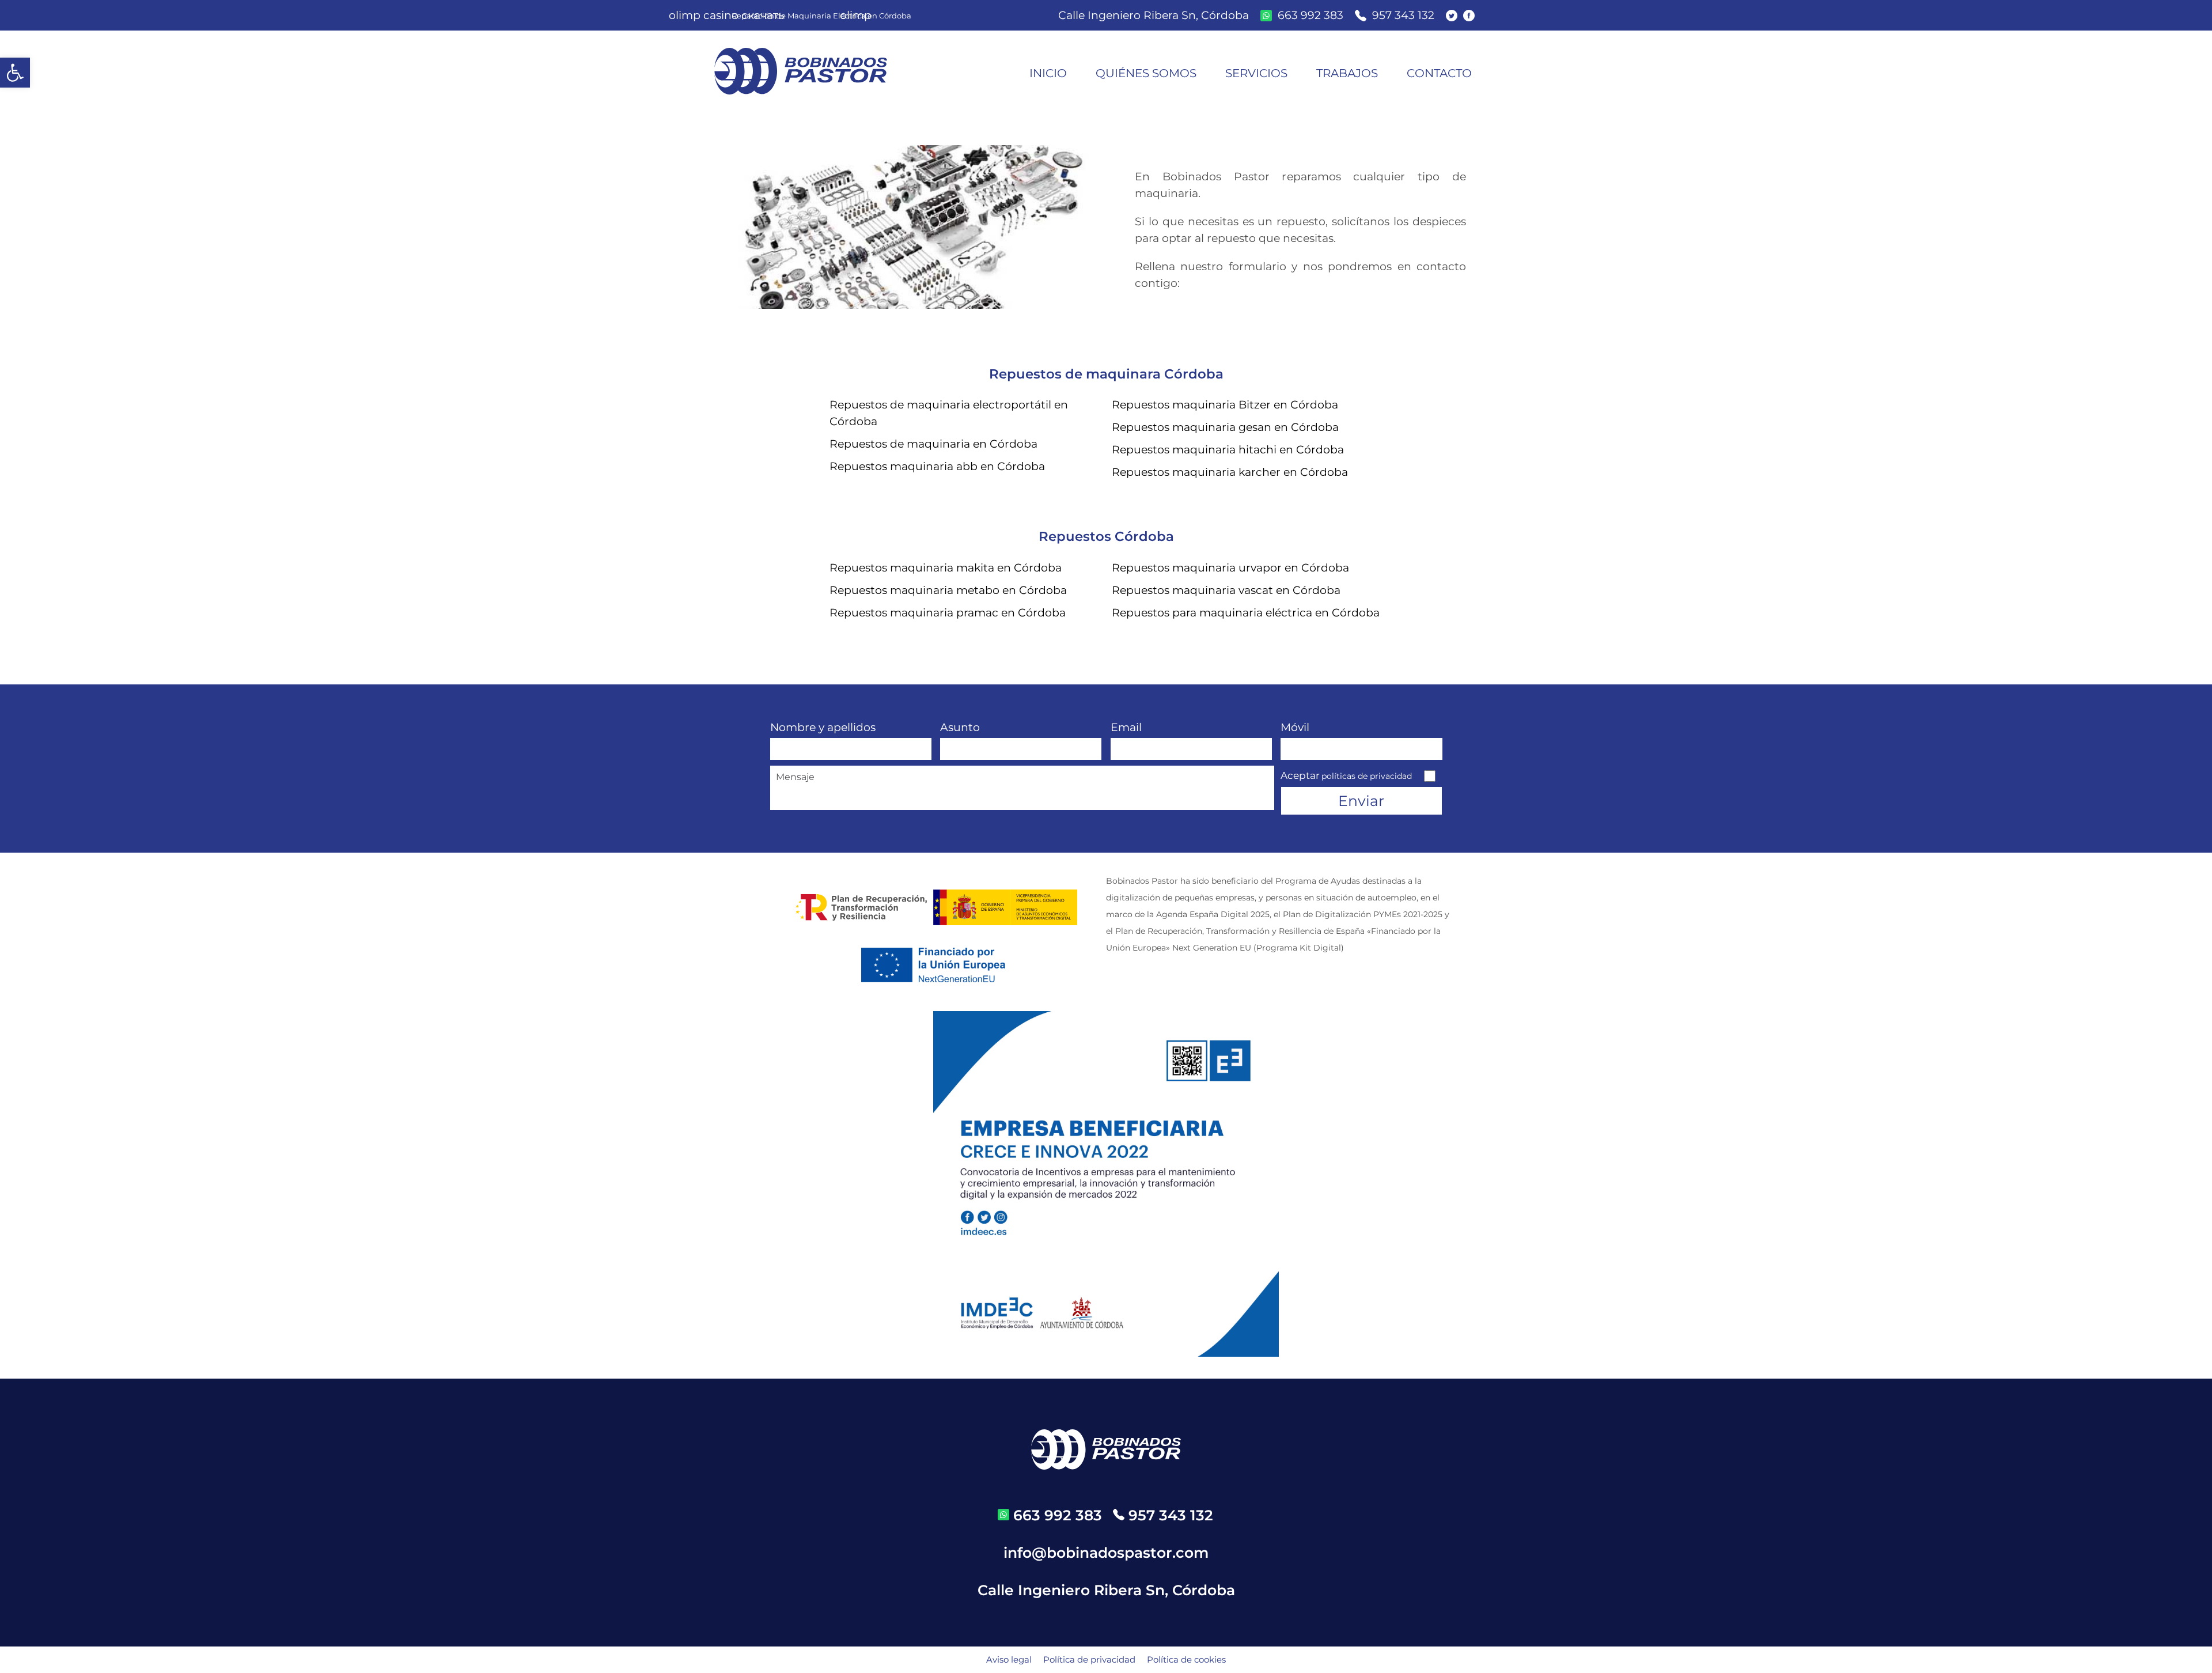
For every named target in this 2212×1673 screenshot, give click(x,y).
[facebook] (1472, 16)
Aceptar (1346, 775)
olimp (856, 15)
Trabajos (1347, 73)
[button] (15, 73)
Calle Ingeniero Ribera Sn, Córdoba (1154, 15)
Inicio (1048, 73)
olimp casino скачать (727, 15)
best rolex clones (319, 521)
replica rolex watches (425, 521)
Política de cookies (1186, 1659)
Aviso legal (1009, 1659)
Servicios (1256, 73)
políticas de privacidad (1367, 776)
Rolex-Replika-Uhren (126, 521)
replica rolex (33, 521)
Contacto (1439, 73)
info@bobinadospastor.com (1106, 1553)
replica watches (228, 521)
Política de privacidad (1089, 1659)
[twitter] (1455, 16)
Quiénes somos (1146, 73)
